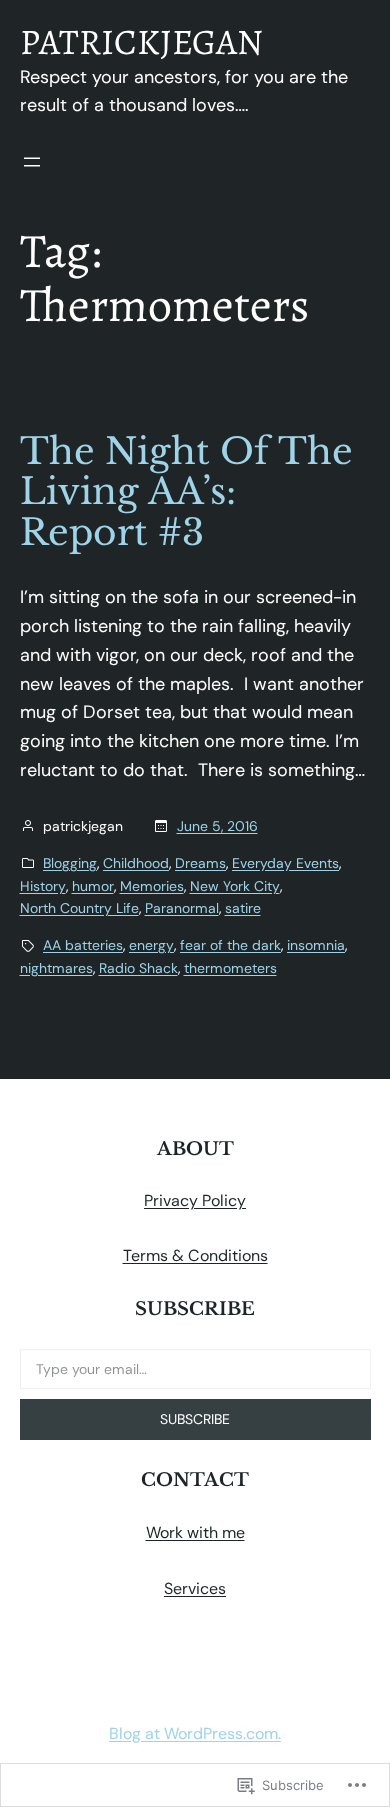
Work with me (195, 1532)
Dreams (200, 863)
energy (151, 945)
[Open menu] (32, 162)
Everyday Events (285, 863)
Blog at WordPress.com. (195, 1733)
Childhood (136, 863)
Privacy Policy (195, 1200)
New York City (235, 886)
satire (243, 908)
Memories (152, 886)
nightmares (56, 968)
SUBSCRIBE (195, 1419)
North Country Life (79, 908)
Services (195, 1588)
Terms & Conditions (195, 1255)
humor (93, 886)
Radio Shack (138, 968)
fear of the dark (230, 945)
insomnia (316, 945)
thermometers (230, 968)
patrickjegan (141, 41)
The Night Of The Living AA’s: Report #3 (186, 493)
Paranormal (182, 908)
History (43, 886)
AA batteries (83, 945)
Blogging (70, 863)
